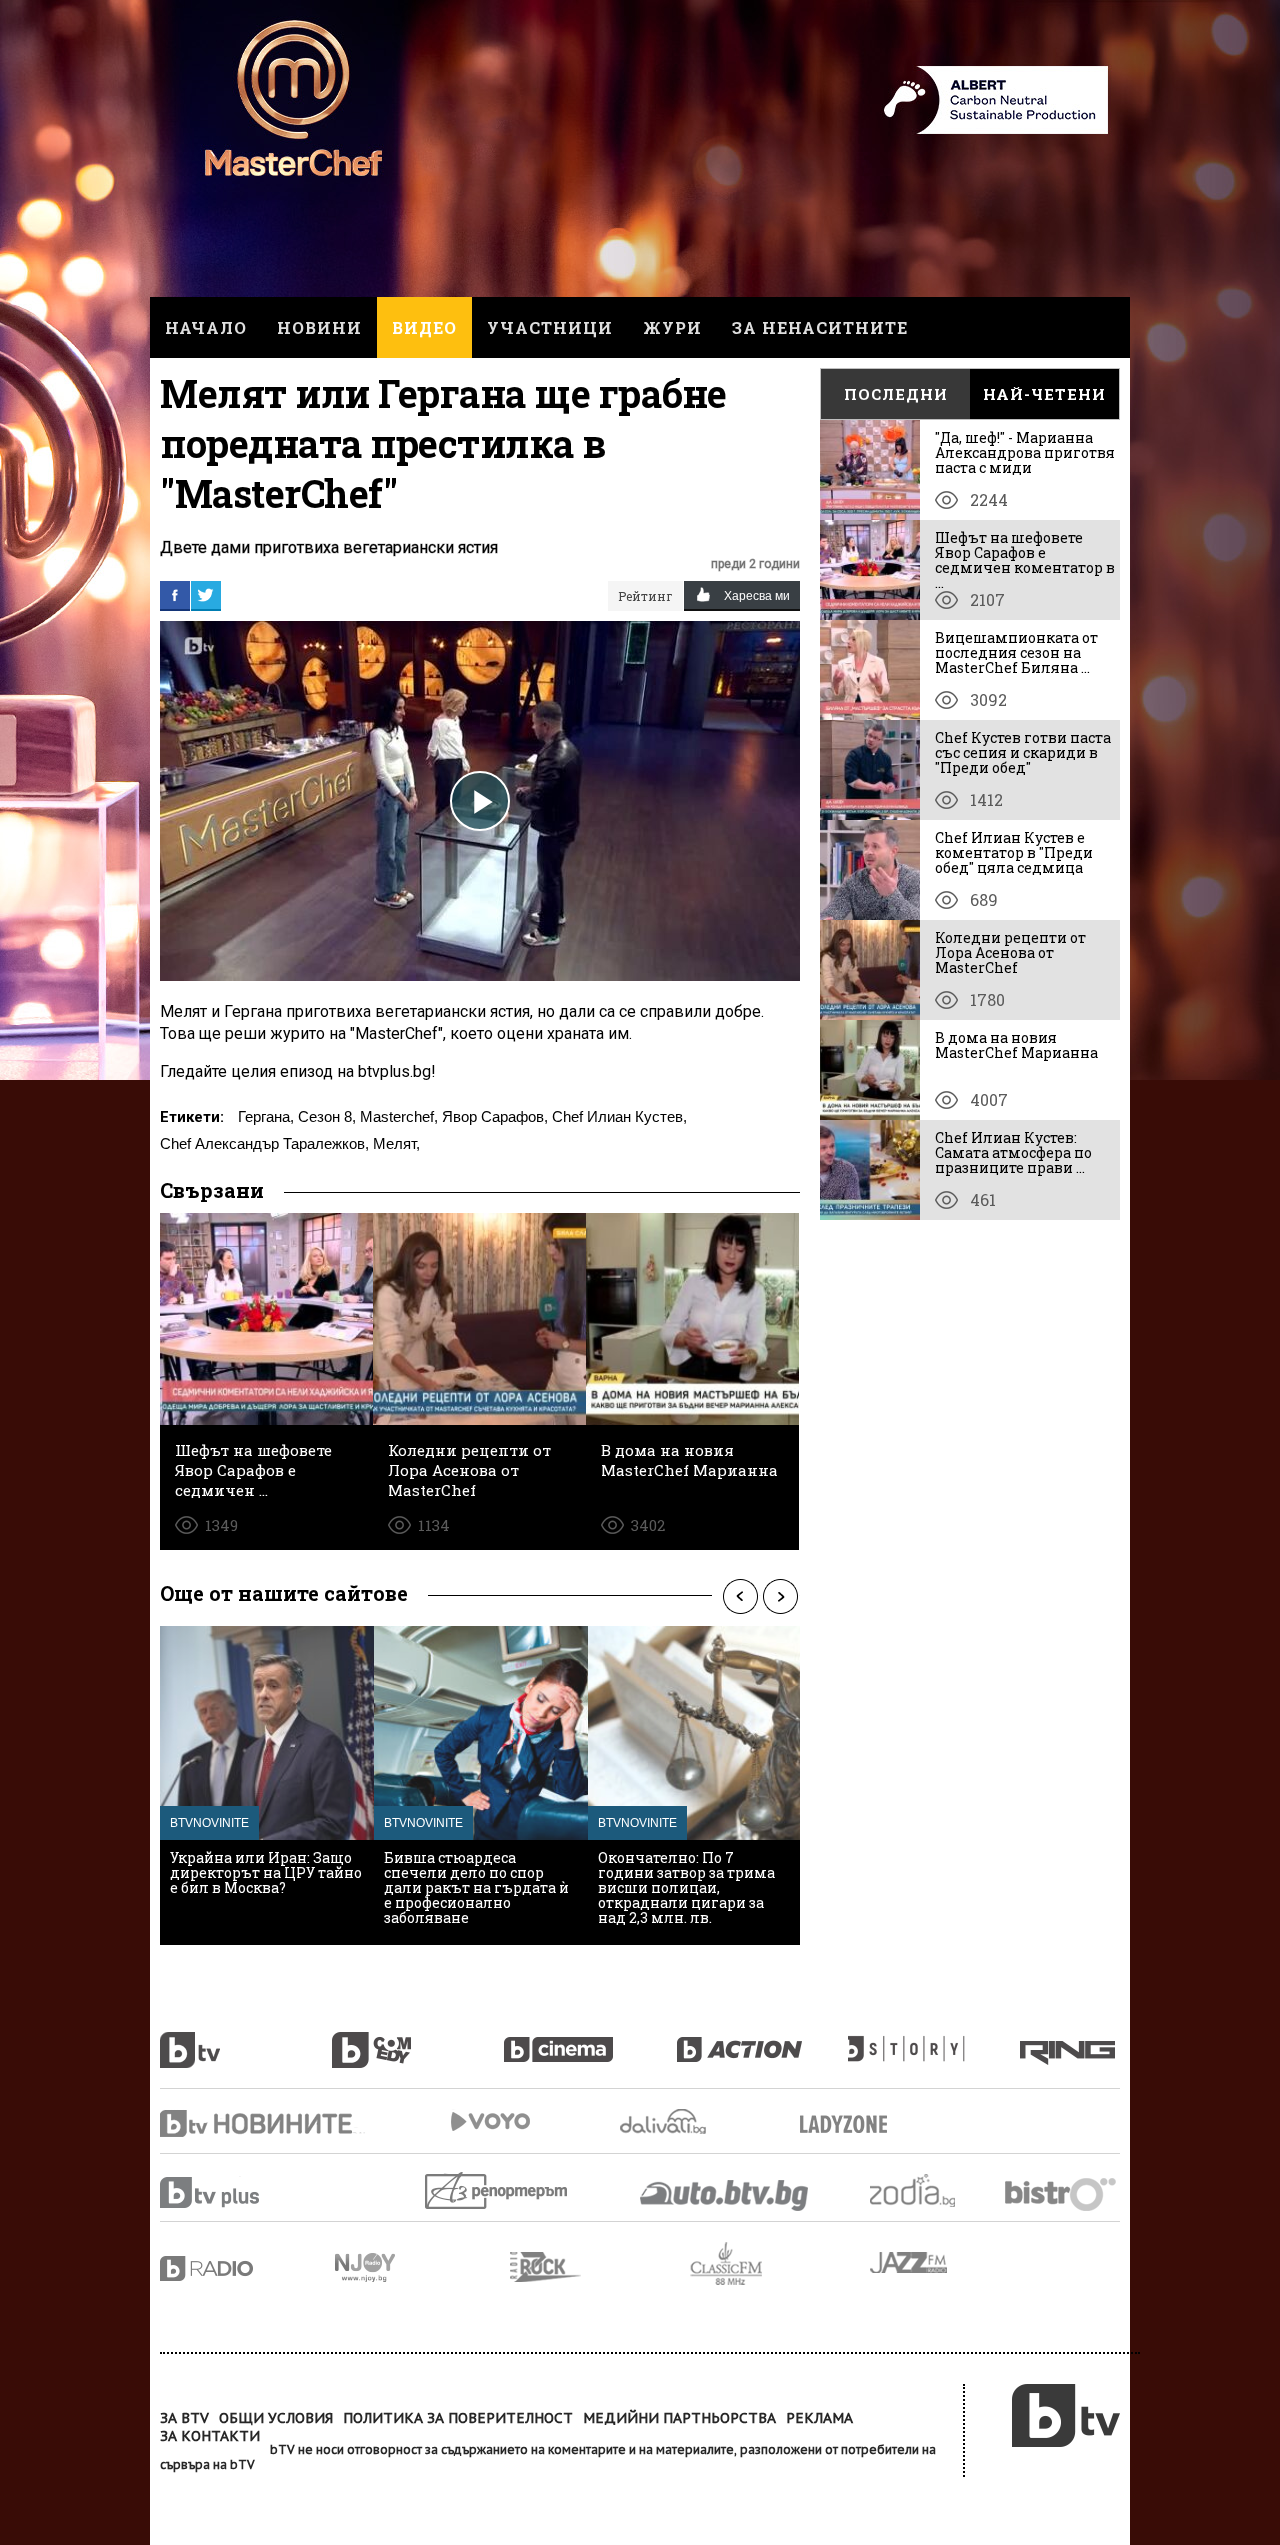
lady (934, 2039)
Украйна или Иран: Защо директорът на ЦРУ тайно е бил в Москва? (266, 1872)
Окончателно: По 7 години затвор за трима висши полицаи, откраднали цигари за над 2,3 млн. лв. (686, 1887)
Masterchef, (399, 1116)
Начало (206, 327)
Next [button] (780, 1596)
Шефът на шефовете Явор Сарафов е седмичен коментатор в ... (1025, 560)
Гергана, (266, 1116)
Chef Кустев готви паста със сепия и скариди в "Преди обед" (1023, 752)
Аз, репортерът (497, 2190)
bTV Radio (247, 2268)
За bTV (184, 2418)
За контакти (210, 2436)
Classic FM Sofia (780, 2264)
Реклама (819, 2418)
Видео (424, 327)
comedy (418, 2039)
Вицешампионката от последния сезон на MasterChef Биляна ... (1016, 652)
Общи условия (276, 2418)
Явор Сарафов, (495, 1116)
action (762, 2039)
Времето (665, 2121)
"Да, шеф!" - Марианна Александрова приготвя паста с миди (1025, 452)
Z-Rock (600, 2267)
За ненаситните (820, 327)
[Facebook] (175, 595)
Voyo (490, 2121)
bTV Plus (247, 2192)
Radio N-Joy (422, 2267)
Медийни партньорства (679, 2418)
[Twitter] (206, 595)
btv (246, 2039)
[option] (267, 1785)
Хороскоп (930, 2190)
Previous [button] (740, 1596)
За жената (850, 2125)
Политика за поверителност (458, 2418)
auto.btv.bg (725, 2195)
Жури (672, 327)
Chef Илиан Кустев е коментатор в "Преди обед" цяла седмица (1014, 852)
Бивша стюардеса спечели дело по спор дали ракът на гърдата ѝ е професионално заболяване (476, 1887)
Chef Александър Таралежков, (264, 1143)
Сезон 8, (327, 1116)
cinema (590, 2039)
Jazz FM (910, 2262)
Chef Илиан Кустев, (619, 1116)
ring (1070, 2039)
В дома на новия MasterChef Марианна (1016, 1045)
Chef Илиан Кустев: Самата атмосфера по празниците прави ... (1013, 1152)
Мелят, (396, 1143)
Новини (319, 327)
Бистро (1062, 2193)
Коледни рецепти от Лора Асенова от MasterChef (1010, 952)
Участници (550, 327)
